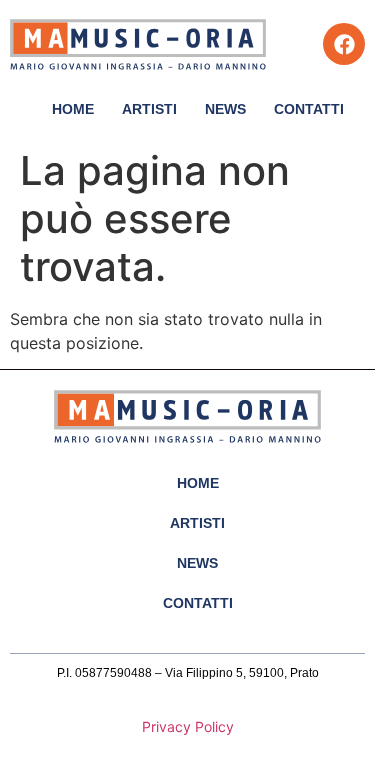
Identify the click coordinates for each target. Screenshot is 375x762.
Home (73, 109)
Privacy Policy (188, 726)
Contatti (309, 109)
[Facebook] (344, 44)
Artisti (149, 109)
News (225, 109)
